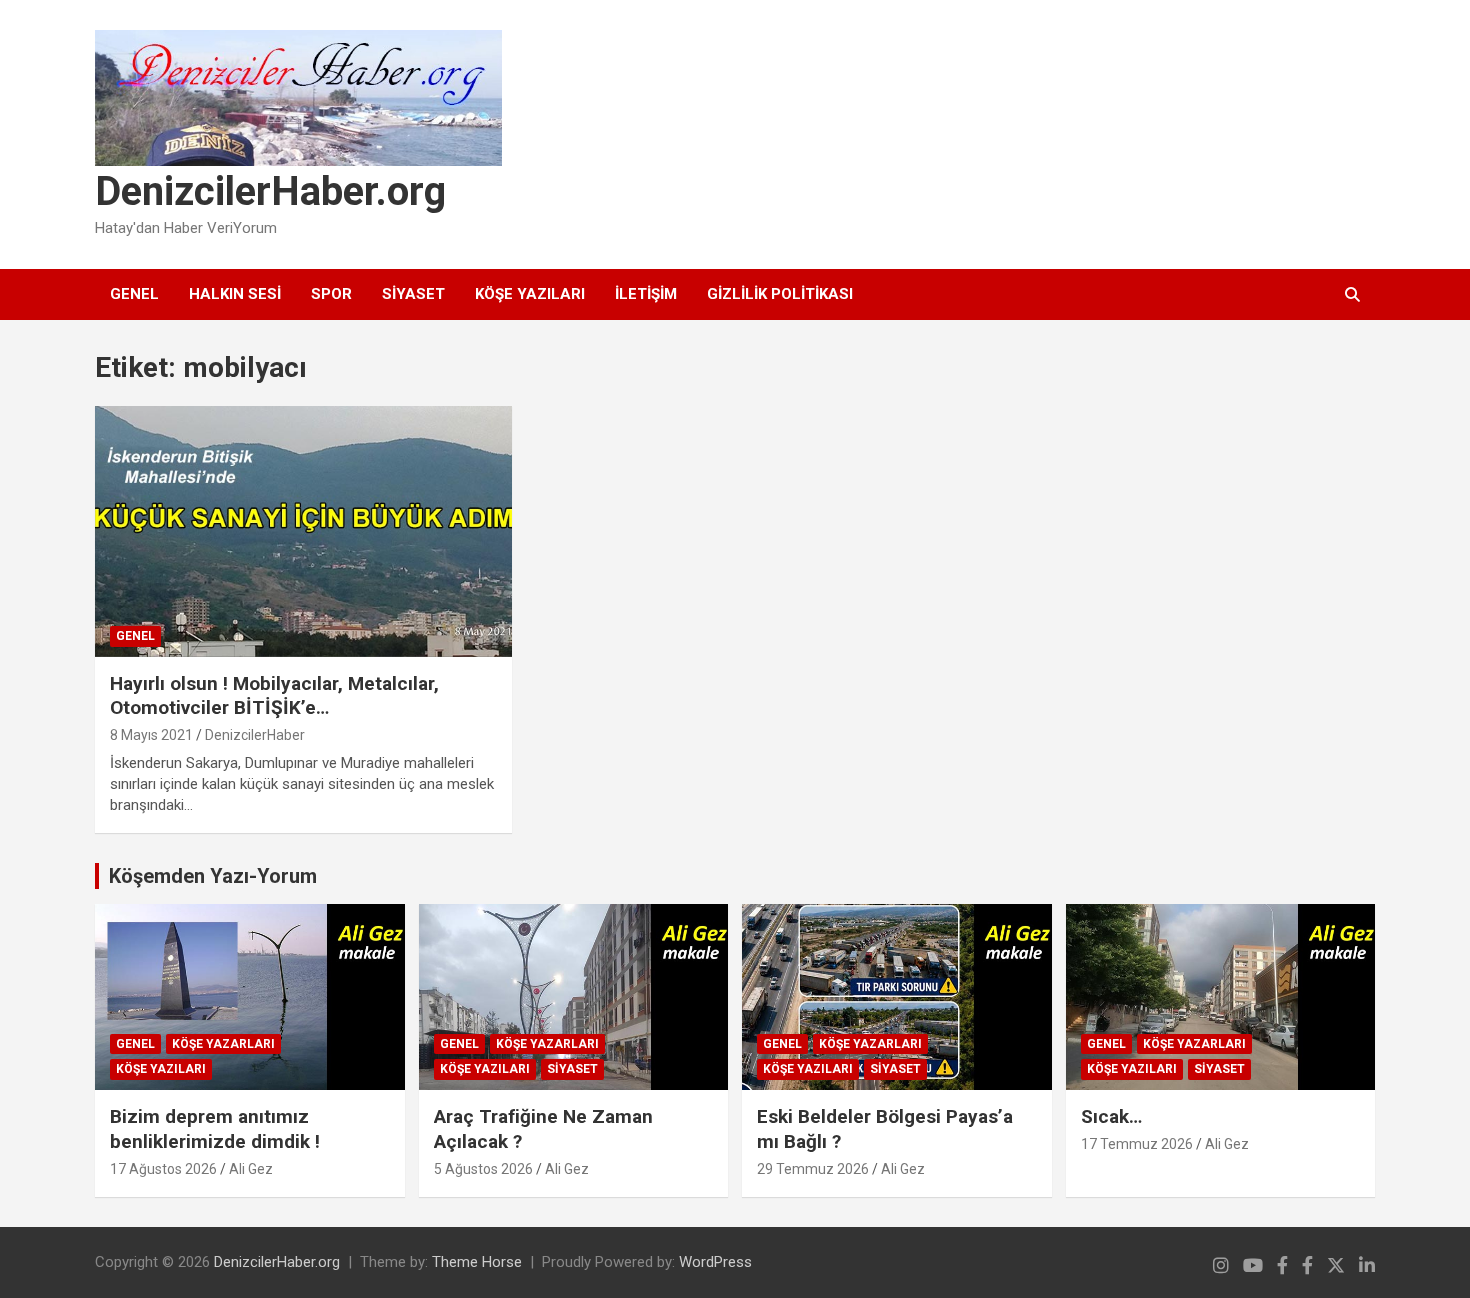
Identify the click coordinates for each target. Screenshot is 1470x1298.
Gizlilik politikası (780, 294)
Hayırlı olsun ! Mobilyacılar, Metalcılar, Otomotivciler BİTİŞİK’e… (274, 696)
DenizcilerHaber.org (270, 191)
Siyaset (413, 294)
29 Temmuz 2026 (813, 1169)
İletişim (646, 294)
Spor (331, 294)
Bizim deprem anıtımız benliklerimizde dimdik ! (215, 1129)
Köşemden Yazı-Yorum (213, 876)
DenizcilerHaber (255, 735)
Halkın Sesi (235, 294)
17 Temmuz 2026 (1137, 1144)
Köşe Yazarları (223, 1044)
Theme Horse (477, 1262)
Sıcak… (1111, 1116)
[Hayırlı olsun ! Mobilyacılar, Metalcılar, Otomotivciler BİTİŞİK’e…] (304, 531)
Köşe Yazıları (530, 294)
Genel (134, 294)
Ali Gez (251, 1169)
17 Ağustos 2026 (163, 1169)
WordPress (715, 1262)
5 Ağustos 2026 (483, 1169)
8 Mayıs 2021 (151, 735)
